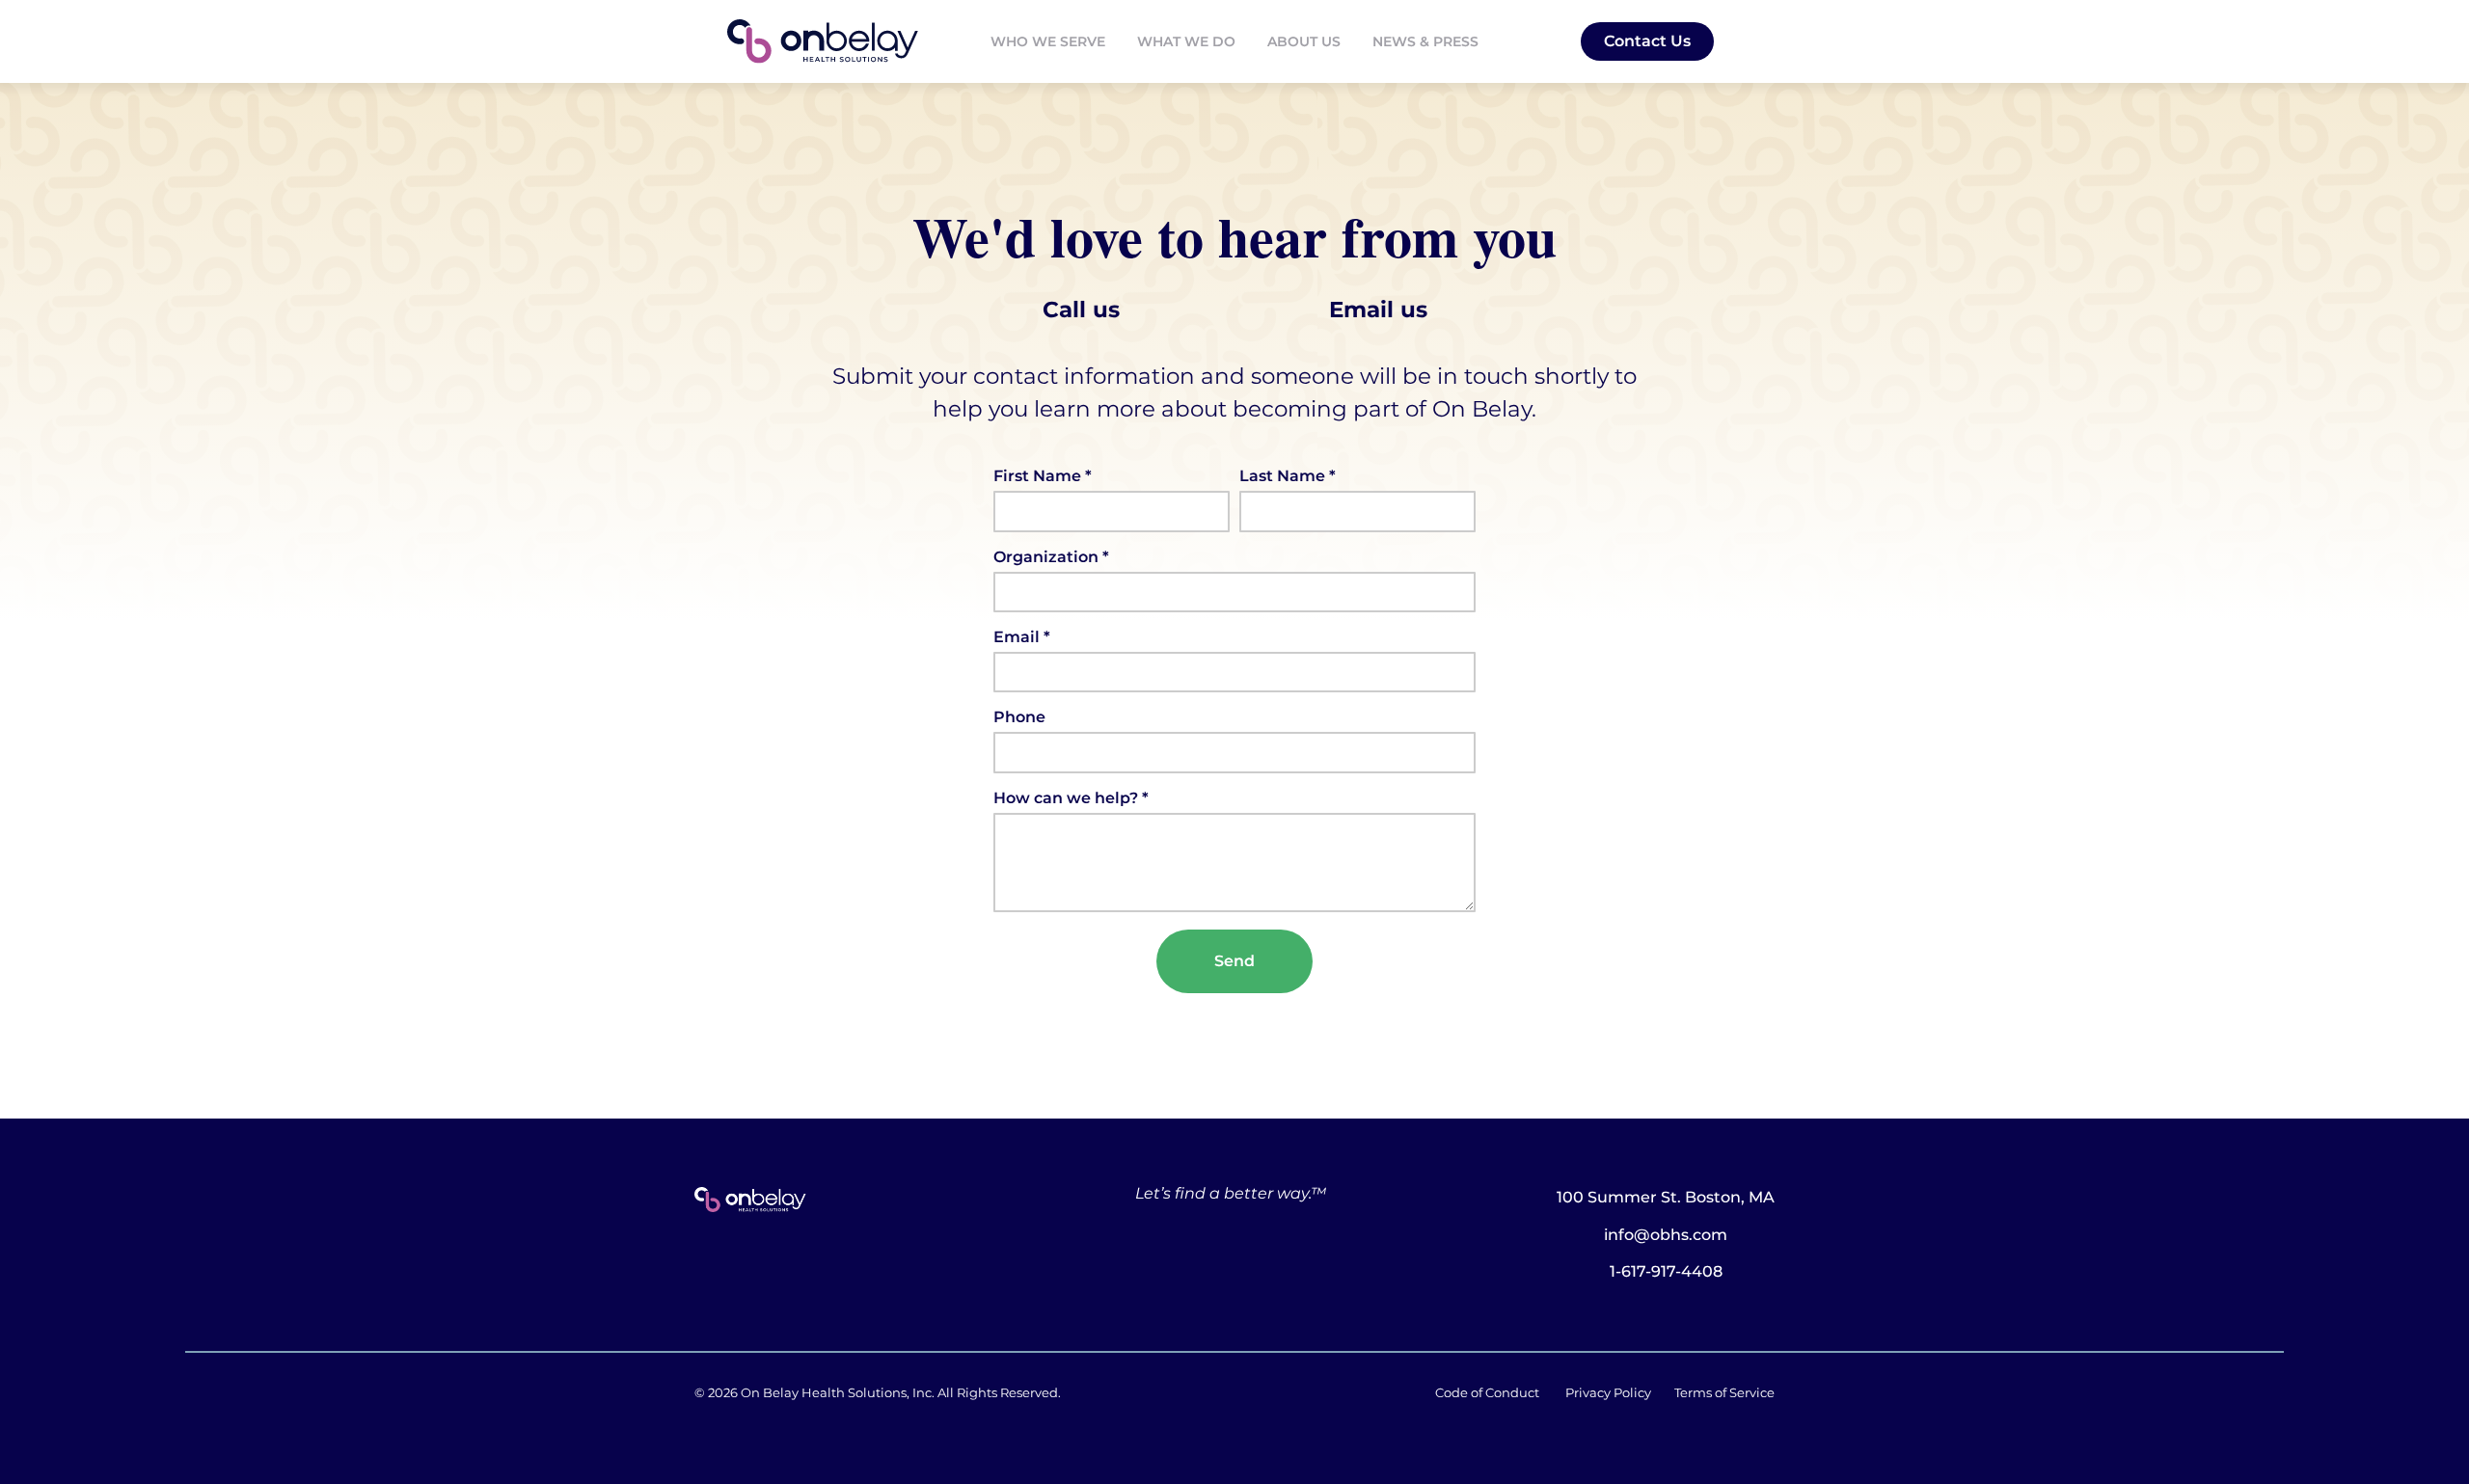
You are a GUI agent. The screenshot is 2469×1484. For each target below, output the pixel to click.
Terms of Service (1724, 1392)
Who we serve (1048, 41)
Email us (1378, 310)
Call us (1186, 310)
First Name (1039, 477)
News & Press (1425, 41)
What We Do (1186, 41)
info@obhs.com (1666, 1235)
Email (1018, 638)
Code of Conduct (1487, 1392)
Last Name (1284, 477)
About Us (1304, 41)
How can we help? (1068, 799)
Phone (1019, 718)
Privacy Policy (1608, 1392)
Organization (1048, 558)
